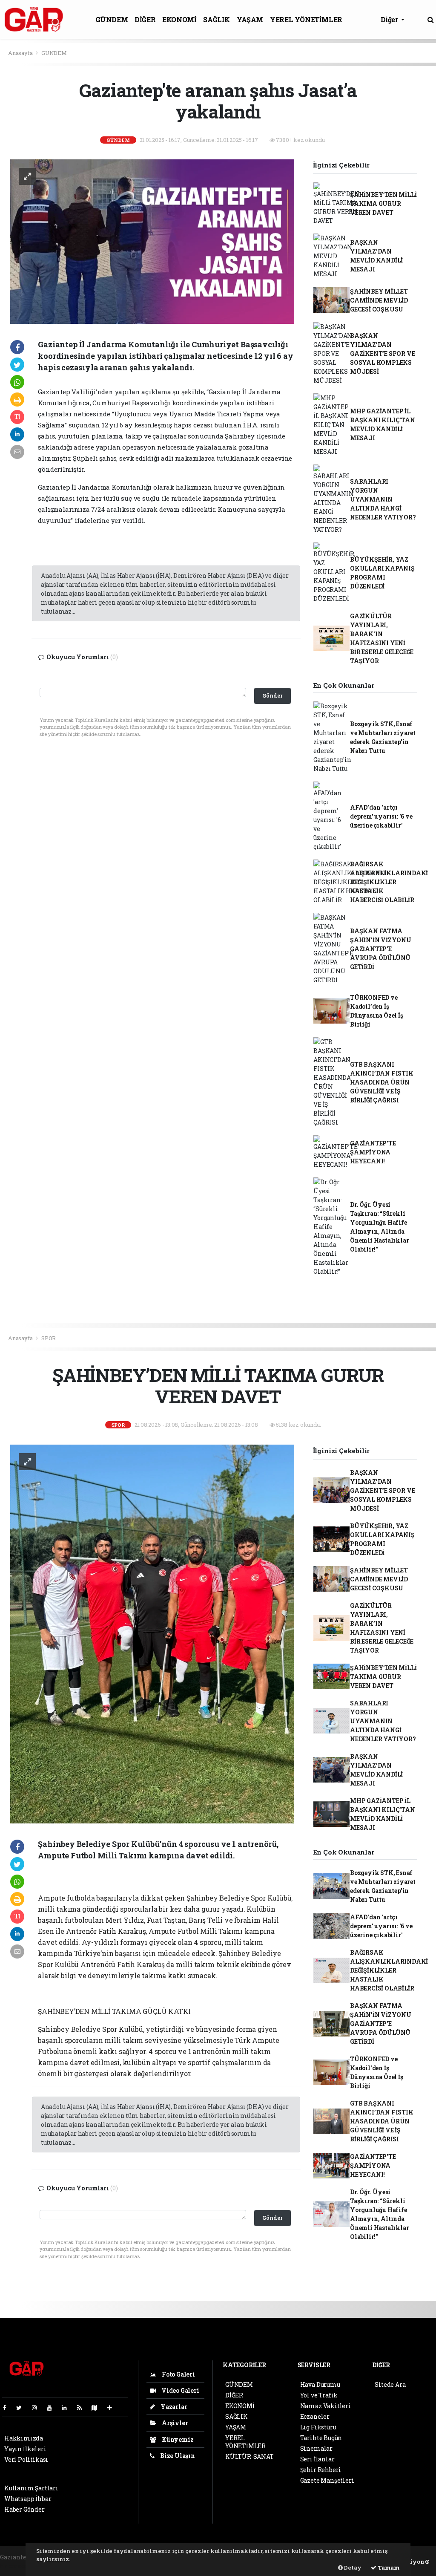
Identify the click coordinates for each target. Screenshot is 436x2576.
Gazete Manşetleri (327, 2480)
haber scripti (19, 2566)
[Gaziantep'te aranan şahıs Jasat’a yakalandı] (152, 241)
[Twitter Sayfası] (22, 2407)
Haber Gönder (24, 2509)
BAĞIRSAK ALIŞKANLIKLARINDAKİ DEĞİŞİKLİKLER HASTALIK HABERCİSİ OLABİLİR (389, 882)
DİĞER (145, 19)
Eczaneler (315, 2416)
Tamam (388, 2567)
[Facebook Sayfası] (8, 2407)
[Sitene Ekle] (113, 2407)
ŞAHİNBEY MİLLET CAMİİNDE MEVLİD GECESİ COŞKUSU (379, 300)
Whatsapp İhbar (28, 2499)
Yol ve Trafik (319, 2395)
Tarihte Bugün (321, 2438)
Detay (352, 2567)
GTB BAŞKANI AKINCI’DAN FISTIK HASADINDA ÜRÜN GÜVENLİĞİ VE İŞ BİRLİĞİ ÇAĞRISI (382, 1082)
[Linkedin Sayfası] (68, 2407)
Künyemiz (177, 2439)
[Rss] (83, 2407)
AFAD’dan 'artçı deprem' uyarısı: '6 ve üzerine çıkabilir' (381, 816)
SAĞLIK (217, 19)
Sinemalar (316, 2448)
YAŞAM (250, 19)
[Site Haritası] (98, 2407)
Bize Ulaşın (177, 2456)
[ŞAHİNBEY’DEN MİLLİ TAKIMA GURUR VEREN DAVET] (152, 1633)
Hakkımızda (24, 2438)
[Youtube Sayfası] (53, 2407)
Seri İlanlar (317, 2459)
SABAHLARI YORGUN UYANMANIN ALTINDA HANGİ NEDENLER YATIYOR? (383, 499)
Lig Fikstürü (318, 2427)
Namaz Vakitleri (326, 2406)
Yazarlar (173, 2407)
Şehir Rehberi (321, 2470)
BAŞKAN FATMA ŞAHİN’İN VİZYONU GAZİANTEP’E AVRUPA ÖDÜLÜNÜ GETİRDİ (381, 949)
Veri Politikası (26, 2459)
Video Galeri (179, 2390)
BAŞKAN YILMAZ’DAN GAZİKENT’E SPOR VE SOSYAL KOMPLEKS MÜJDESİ (383, 353)
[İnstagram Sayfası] (38, 2407)
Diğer (390, 19)
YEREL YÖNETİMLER (306, 19)
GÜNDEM (112, 19)
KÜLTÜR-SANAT (250, 2456)
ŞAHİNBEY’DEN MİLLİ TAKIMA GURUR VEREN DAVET (383, 203)
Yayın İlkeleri (25, 2449)
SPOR (49, 1338)
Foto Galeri (178, 2374)
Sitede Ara (390, 2384)
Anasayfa (21, 53)
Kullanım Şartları (31, 2488)
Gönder (272, 695)
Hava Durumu (320, 2384)
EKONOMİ (179, 19)
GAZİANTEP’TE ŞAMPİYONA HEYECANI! (373, 1152)
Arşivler (174, 2423)
